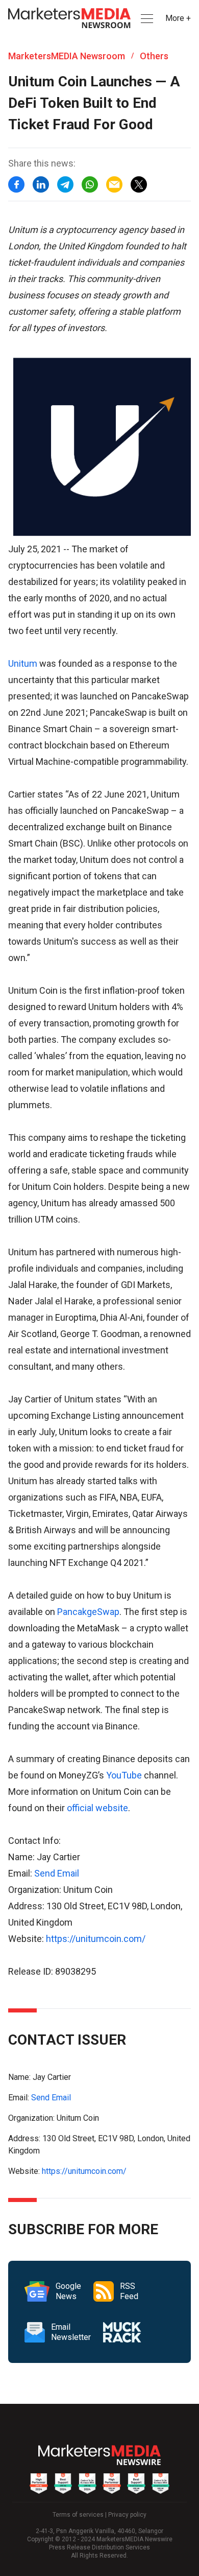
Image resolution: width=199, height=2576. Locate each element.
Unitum (23, 663)
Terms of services (78, 2515)
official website (97, 1808)
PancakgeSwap (88, 1612)
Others (154, 56)
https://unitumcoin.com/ (96, 1939)
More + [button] (178, 18)
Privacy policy (127, 2515)
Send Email (57, 1873)
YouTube (124, 1775)
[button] (146, 19)
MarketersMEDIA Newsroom (67, 56)
